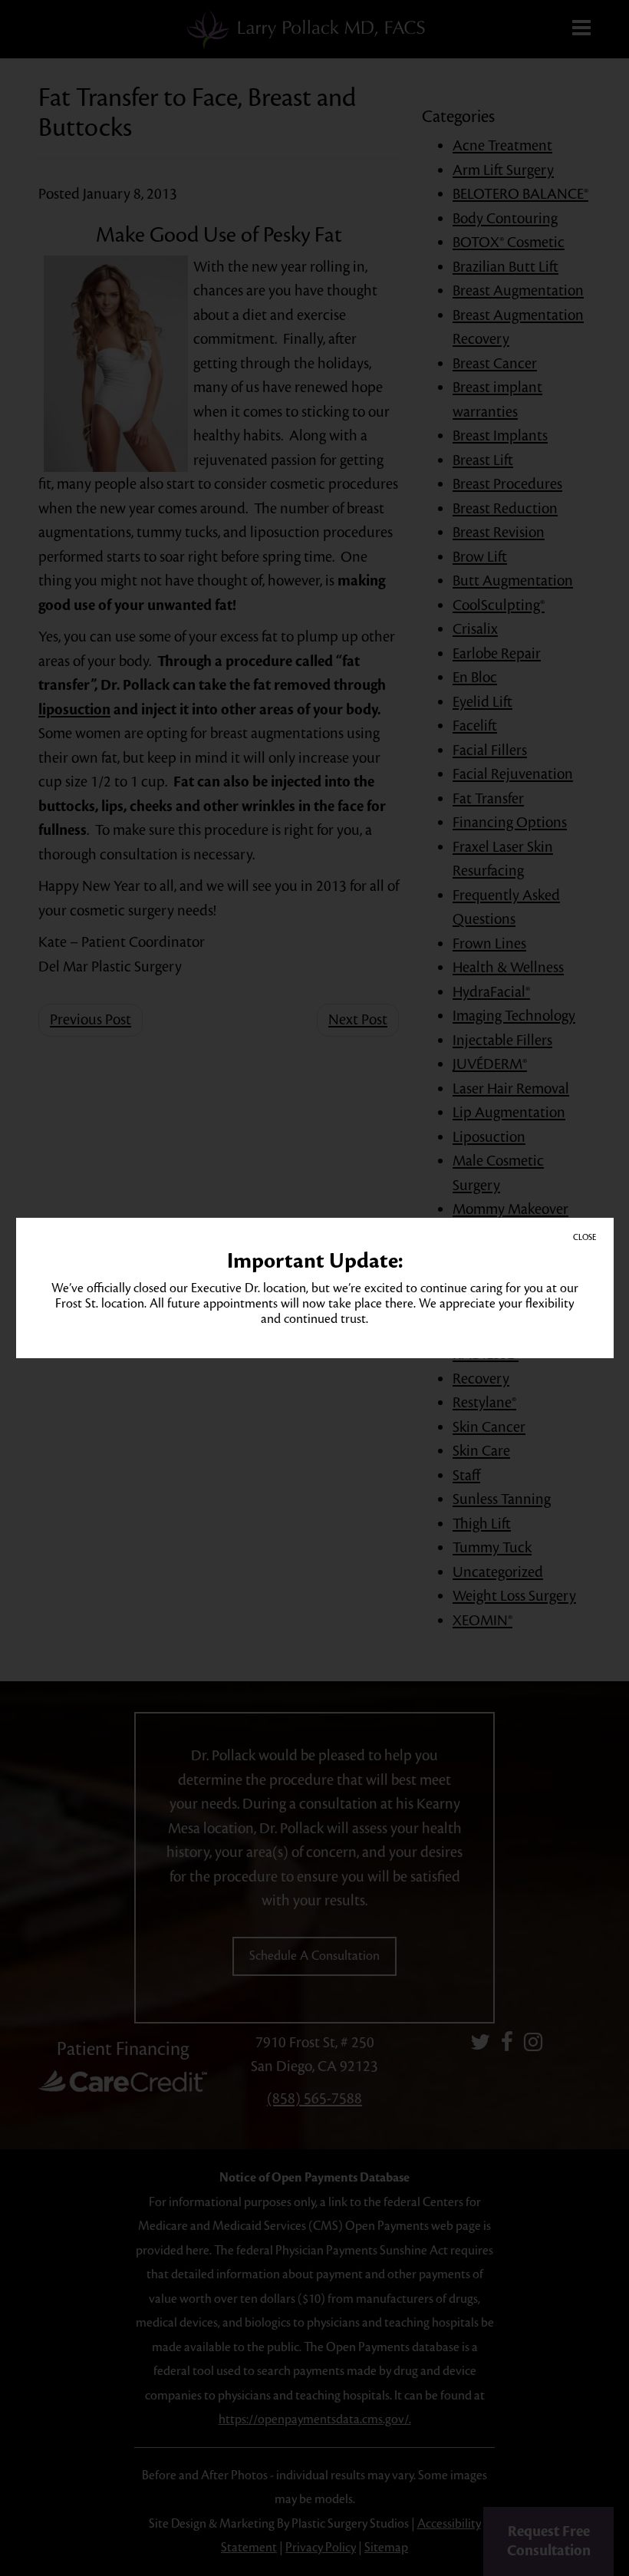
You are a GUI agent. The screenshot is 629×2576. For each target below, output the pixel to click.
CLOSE (585, 1237)
